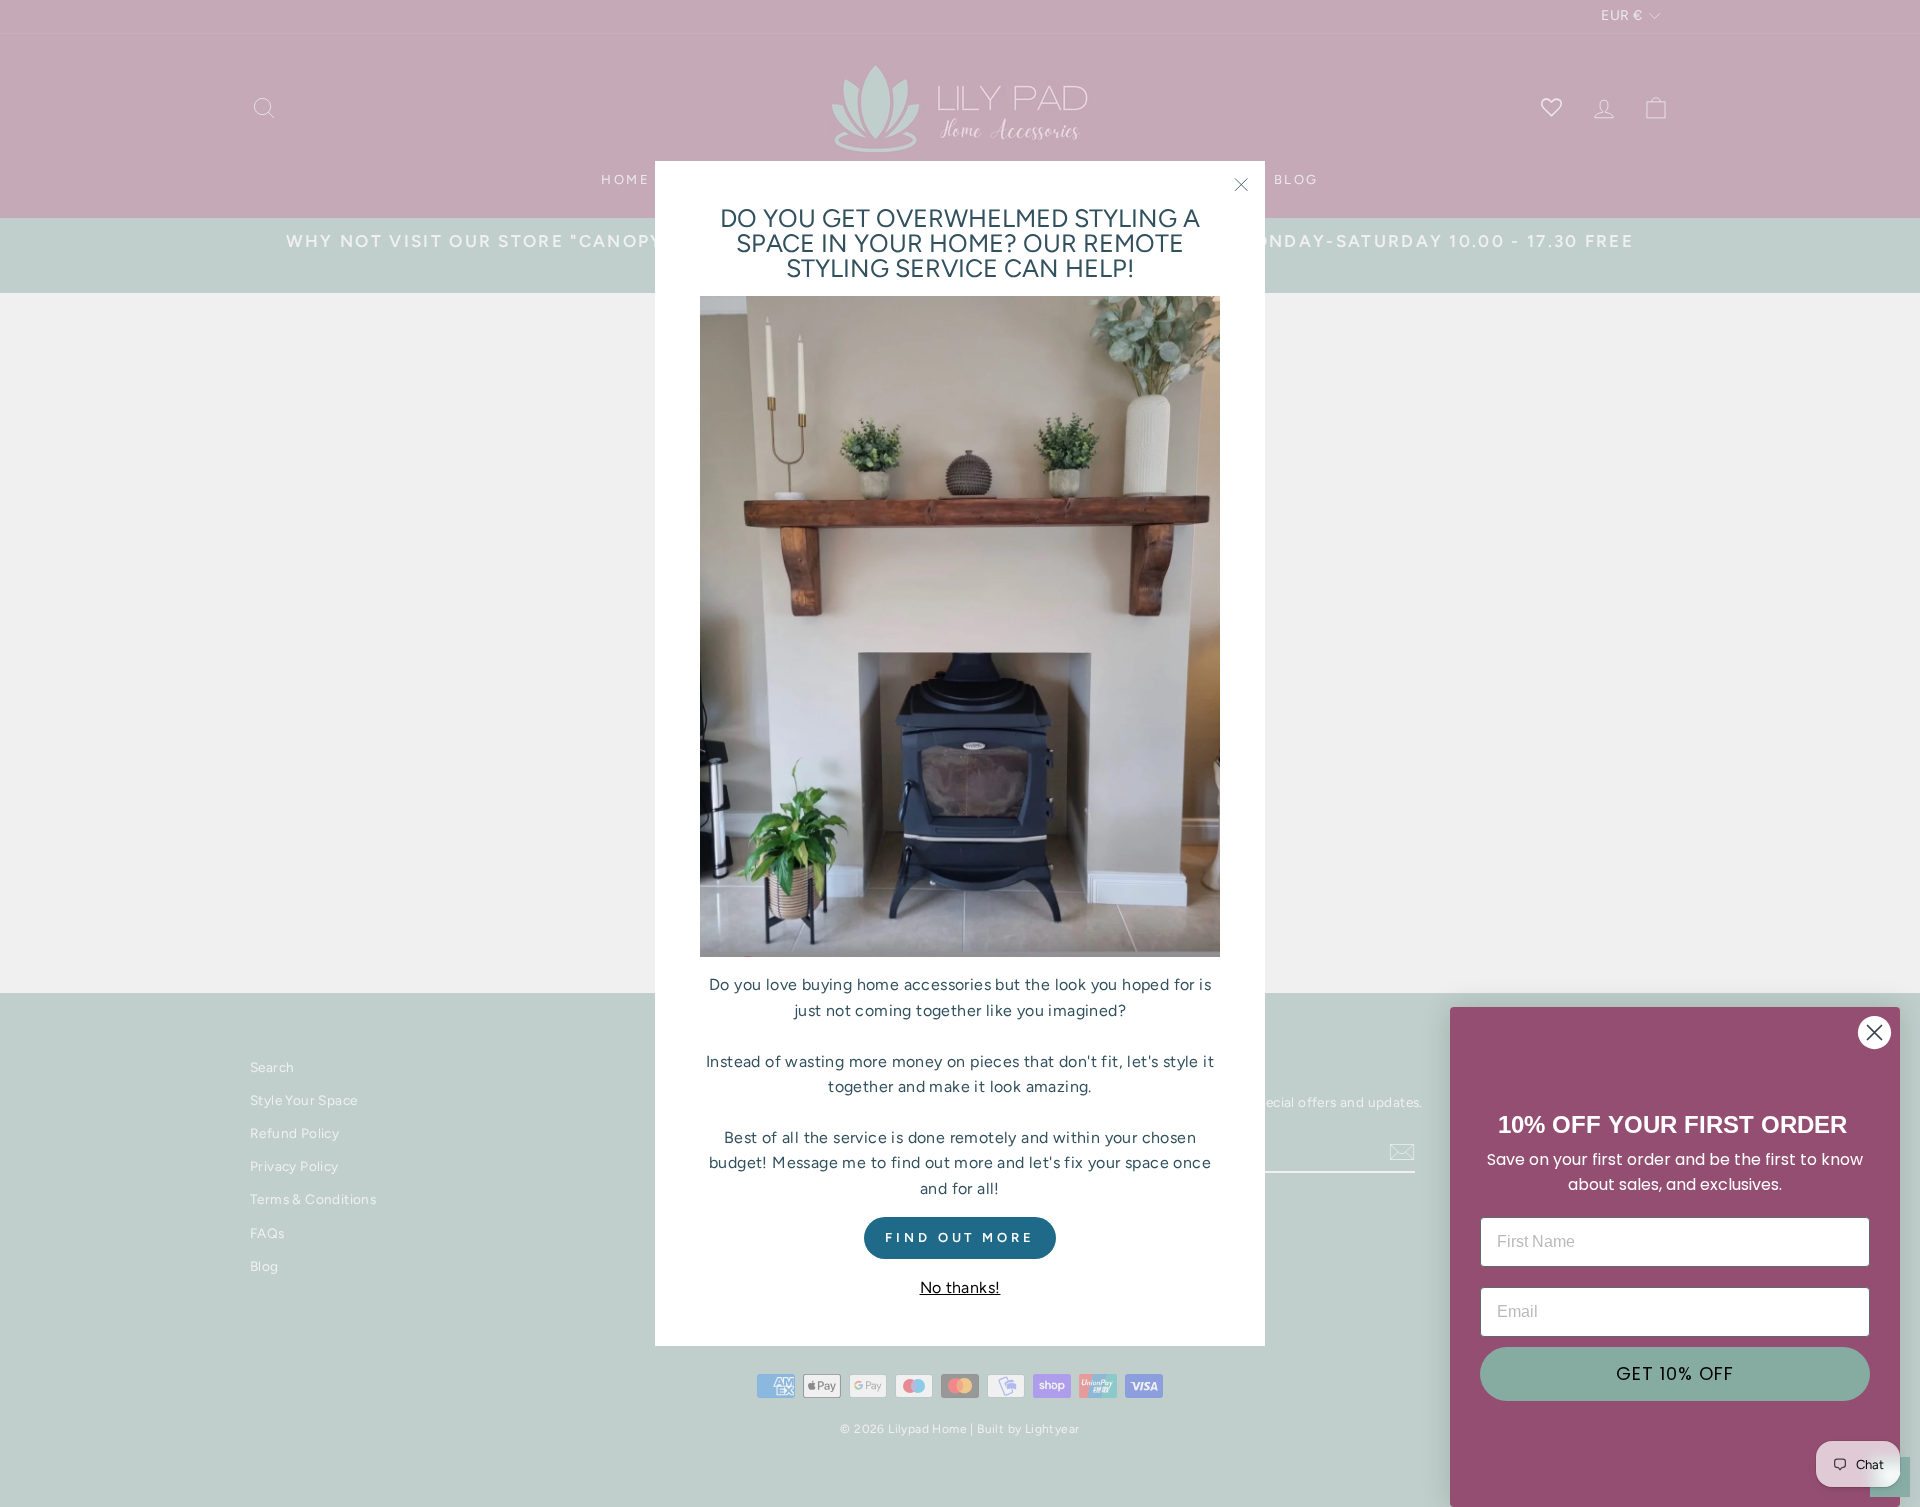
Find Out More (960, 1236)
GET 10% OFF (1675, 1373)
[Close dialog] (1874, 1032)
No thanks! (960, 1287)
